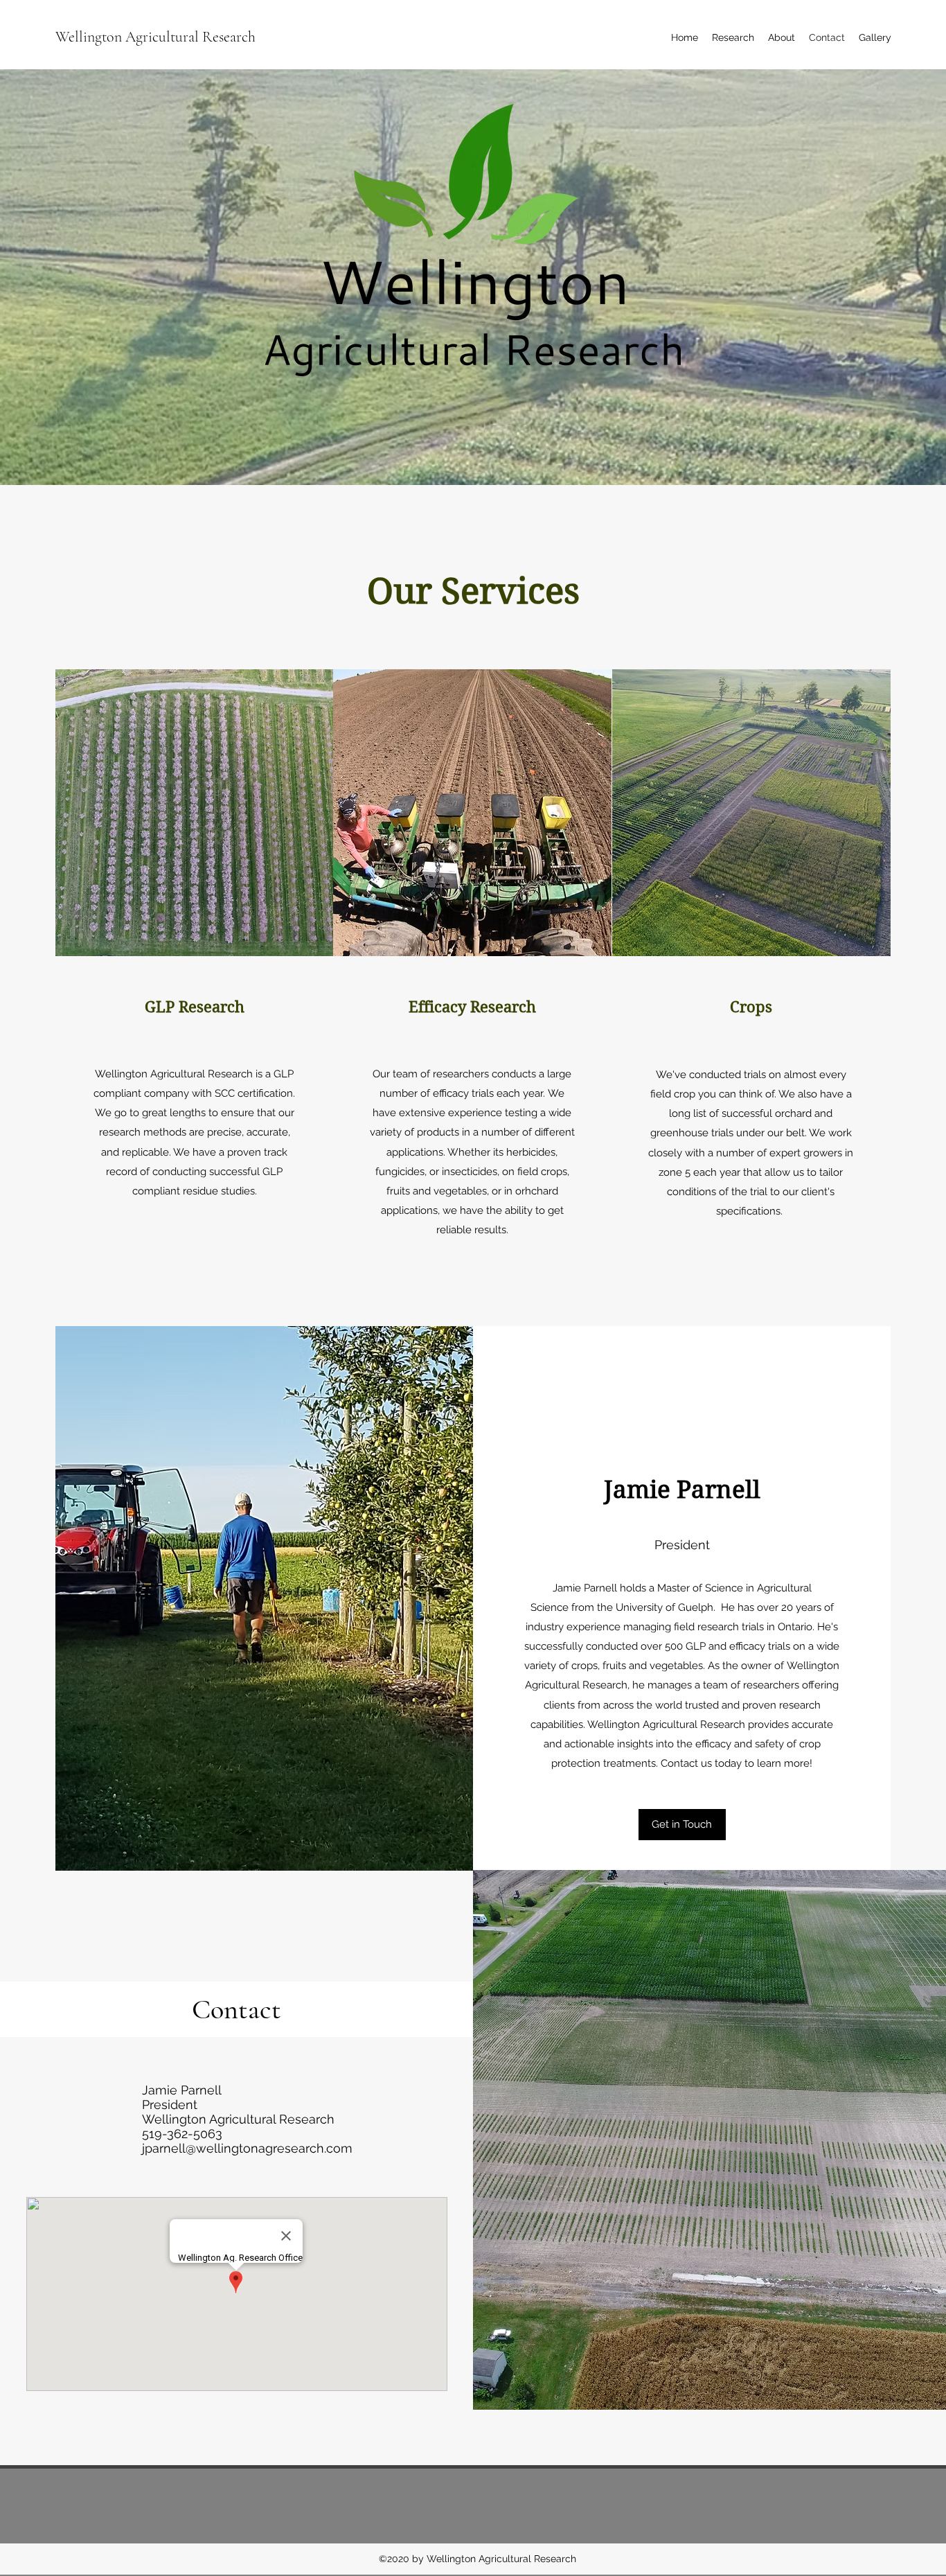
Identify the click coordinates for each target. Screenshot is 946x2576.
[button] (682, 1825)
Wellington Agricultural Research (155, 37)
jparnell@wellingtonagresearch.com (247, 2148)
